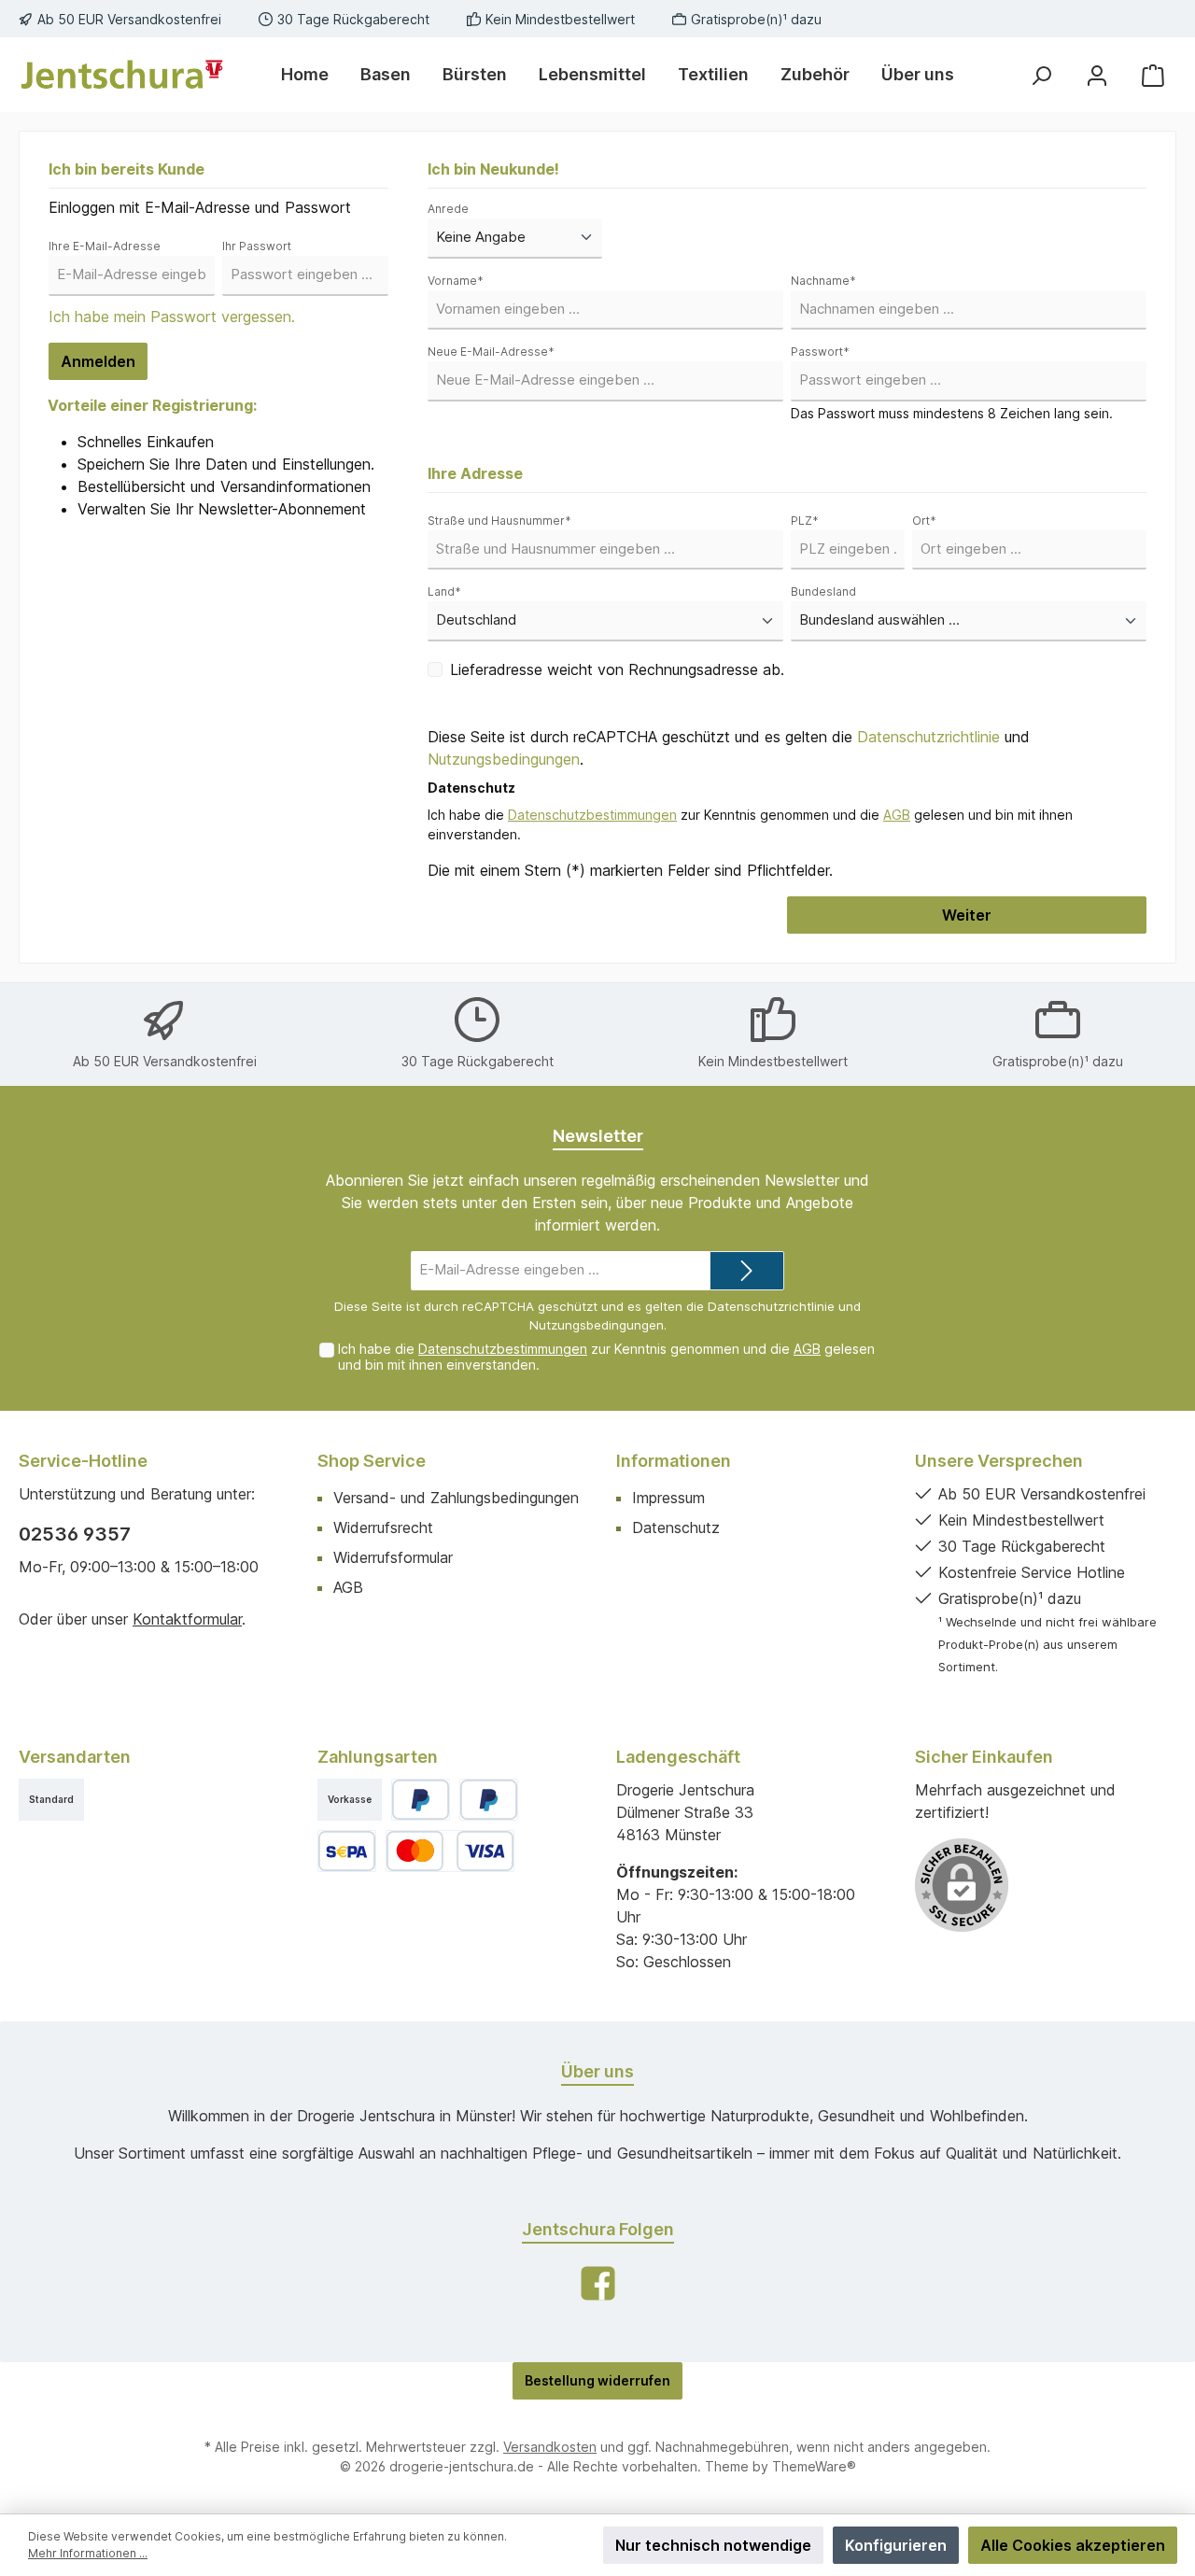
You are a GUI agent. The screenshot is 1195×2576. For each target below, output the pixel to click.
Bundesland (823, 591)
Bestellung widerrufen (597, 2380)
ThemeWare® (814, 2466)
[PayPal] (421, 1800)
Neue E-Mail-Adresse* (491, 352)
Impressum (668, 1498)
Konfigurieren (896, 2545)
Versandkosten (550, 2447)
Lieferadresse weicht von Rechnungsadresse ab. (617, 669)
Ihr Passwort (257, 246)
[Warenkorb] (1153, 75)
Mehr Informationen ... (88, 2553)
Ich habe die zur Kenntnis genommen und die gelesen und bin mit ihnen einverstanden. (606, 1357)
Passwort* (820, 352)
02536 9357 (75, 1534)
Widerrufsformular (393, 1557)
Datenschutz (676, 1527)
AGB (897, 815)
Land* (444, 591)
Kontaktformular (187, 1619)
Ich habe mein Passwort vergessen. (172, 317)
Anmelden (98, 361)
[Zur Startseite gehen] (121, 74)
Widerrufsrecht (383, 1527)
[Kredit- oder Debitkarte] (450, 1851)
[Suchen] (1041, 75)
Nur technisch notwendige (713, 2545)
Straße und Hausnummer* (499, 521)
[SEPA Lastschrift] (347, 1851)
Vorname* (456, 281)
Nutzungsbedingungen (504, 759)
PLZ (805, 521)
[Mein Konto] (1097, 75)
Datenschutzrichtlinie (928, 737)
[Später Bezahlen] (489, 1800)
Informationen (674, 1461)
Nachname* (823, 281)
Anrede (448, 209)
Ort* (924, 521)
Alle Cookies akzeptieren (1073, 2545)
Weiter (967, 915)
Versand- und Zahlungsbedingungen (456, 1498)
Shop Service (372, 1461)
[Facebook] (598, 2283)
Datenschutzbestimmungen (592, 815)
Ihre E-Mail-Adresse (105, 246)
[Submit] (747, 1271)
